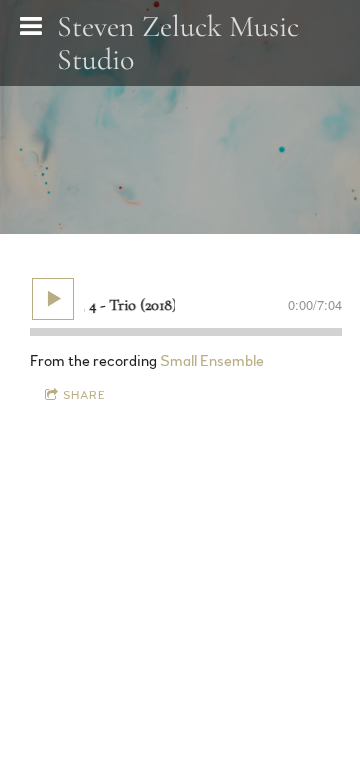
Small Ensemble (212, 361)
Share (84, 395)
